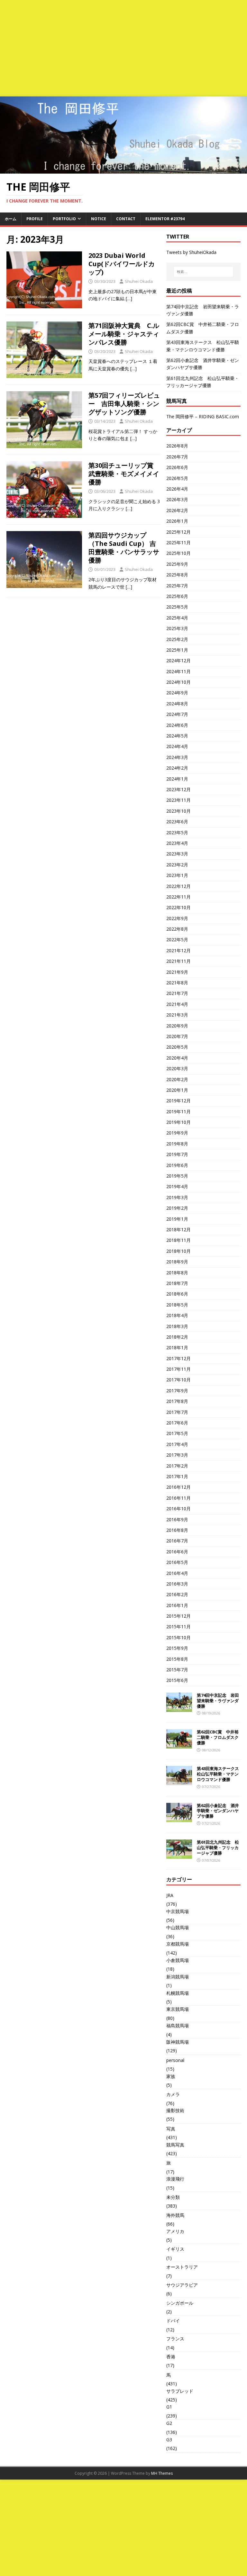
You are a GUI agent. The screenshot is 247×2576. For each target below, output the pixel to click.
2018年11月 (178, 1240)
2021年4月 (177, 1004)
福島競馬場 (178, 2025)
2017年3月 (177, 1455)
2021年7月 (177, 993)
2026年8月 (177, 446)
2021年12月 (178, 950)
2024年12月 (178, 660)
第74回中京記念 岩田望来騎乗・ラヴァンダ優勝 (218, 1701)
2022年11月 (178, 897)
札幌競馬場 (178, 1993)
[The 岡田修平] (123, 170)
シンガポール (180, 2303)
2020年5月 (177, 1047)
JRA (170, 1895)
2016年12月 (178, 1487)
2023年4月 (177, 843)
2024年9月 (177, 693)
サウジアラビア (182, 2285)
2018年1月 (177, 1347)
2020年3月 (177, 1068)
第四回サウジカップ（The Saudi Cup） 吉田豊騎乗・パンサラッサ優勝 (124, 548)
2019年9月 (177, 1133)
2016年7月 (177, 1541)
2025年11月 (178, 542)
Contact (126, 219)
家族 (171, 2076)
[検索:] (203, 272)
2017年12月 (178, 1358)
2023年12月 (178, 789)
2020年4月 (177, 1058)
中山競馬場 (178, 1927)
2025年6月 (177, 596)
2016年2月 (177, 1594)
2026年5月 (177, 478)
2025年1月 (177, 650)
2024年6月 (177, 725)
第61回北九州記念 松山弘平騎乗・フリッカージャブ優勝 (218, 1848)
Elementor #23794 (165, 219)
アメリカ (175, 2231)
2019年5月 (177, 1176)
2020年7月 (177, 1036)
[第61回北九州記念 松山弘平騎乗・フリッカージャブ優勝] (179, 1855)
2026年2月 (177, 510)
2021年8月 (177, 983)
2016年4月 (177, 1573)
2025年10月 (178, 553)
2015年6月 (177, 1680)
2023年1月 (177, 875)
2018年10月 (178, 1251)
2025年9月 (177, 564)
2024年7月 (177, 714)
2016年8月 (177, 1530)
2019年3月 (177, 1197)
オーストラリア (182, 2267)
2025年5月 (177, 607)
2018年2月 (177, 1337)
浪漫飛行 (175, 2179)
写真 (171, 2129)
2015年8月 (177, 1659)
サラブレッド (180, 2391)
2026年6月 (177, 467)
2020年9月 (177, 1026)
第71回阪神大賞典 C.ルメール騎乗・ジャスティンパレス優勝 (124, 334)
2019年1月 (177, 1219)
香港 (171, 2357)
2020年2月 (177, 1079)
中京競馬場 (178, 1911)
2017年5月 (177, 1433)
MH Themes (162, 2473)
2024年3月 (177, 757)
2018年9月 (177, 1262)
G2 (169, 2423)
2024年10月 (178, 682)
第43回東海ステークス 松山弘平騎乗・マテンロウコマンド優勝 (220, 1774)
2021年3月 (177, 1015)
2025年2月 (177, 639)
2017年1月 (177, 1476)
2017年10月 (178, 1380)
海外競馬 (175, 2215)
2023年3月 (177, 854)
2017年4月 (177, 1444)
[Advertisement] (123, 48)
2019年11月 (178, 1112)
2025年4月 (177, 618)
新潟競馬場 (178, 1977)
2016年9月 (177, 1519)
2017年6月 (177, 1423)
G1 (169, 2407)
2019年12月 (178, 1101)
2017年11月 (178, 1369)
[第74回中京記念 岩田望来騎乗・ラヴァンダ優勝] (179, 1708)
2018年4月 (177, 1315)
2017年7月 (177, 1412)
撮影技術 (175, 2110)
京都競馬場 (178, 1944)
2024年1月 (177, 779)
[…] (129, 298)
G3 (169, 2440)
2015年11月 (178, 1627)
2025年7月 (177, 586)
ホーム (11, 219)
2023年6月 (177, 822)
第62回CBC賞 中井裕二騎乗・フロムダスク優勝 (218, 1737)
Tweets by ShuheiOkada (191, 252)
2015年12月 (178, 1616)
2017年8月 (177, 1401)
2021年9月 (177, 972)
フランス (175, 2339)
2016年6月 (177, 1552)
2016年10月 (178, 1509)
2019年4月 (177, 1186)
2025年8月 (177, 575)
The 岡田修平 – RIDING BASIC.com (203, 416)
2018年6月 (177, 1294)
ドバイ (173, 2321)
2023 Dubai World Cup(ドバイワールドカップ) (122, 264)
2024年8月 (177, 704)
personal (175, 2060)
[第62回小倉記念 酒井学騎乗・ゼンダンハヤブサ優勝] (179, 1818)
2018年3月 (177, 1326)
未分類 (173, 2197)
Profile (35, 219)
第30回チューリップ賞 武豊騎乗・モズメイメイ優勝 (124, 474)
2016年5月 (177, 1562)
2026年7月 (177, 457)
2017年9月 (177, 1391)
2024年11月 (178, 671)
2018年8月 (177, 1273)
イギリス (175, 2249)
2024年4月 (177, 746)
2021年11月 (178, 961)
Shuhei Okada (139, 281)
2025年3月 (177, 628)
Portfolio (64, 219)
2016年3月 (177, 1584)
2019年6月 (177, 1165)
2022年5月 (177, 940)
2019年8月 (177, 1144)
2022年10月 (178, 907)
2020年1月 (177, 1090)
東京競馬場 (178, 2009)
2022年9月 (177, 918)
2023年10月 (178, 811)
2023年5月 (177, 832)
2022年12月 (178, 886)
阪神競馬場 (178, 2042)
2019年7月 (177, 1154)
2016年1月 (177, 1605)
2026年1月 (177, 521)
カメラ (173, 2094)
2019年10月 (178, 1122)
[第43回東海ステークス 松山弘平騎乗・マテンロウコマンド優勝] (179, 1781)
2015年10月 (178, 1637)
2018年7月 (177, 1283)
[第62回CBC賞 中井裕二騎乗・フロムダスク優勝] (179, 1745)
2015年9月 (177, 1648)
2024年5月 (177, 736)
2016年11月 (178, 1498)
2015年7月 (177, 1670)
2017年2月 (177, 1466)
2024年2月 (177, 768)
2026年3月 (177, 499)
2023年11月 (178, 800)
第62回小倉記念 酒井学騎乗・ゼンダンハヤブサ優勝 (218, 1811)
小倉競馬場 (178, 1960)
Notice (99, 219)
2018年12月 (178, 1229)
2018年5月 (177, 1305)
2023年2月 (177, 865)
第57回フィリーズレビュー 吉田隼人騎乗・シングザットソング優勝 (124, 404)
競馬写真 (175, 2145)
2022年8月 (177, 929)
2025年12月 (178, 532)
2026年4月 (177, 489)
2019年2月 (177, 1208)
